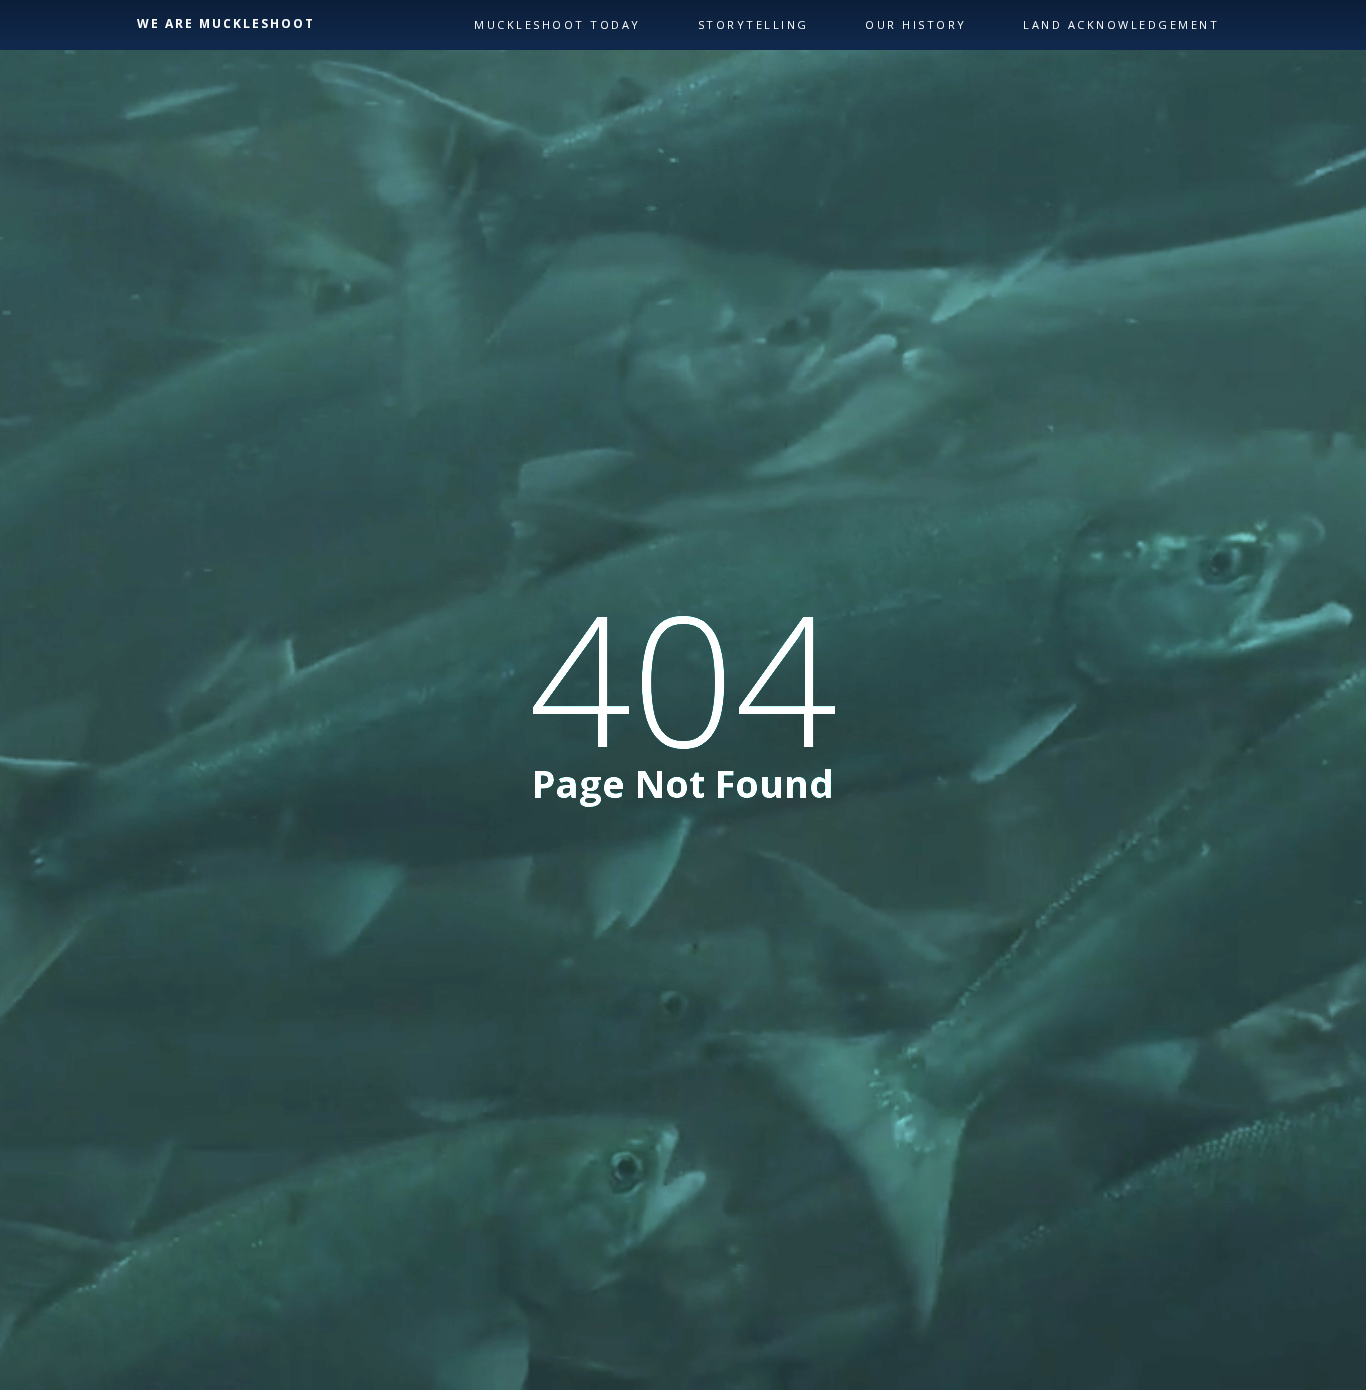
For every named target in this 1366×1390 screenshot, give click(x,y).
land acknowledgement (1121, 24)
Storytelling (753, 24)
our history (916, 24)
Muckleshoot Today (557, 24)
